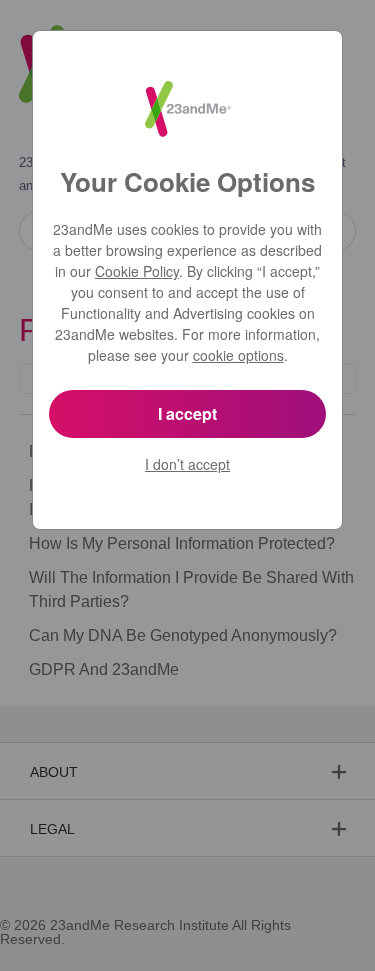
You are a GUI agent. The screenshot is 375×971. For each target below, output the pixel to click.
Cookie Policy (137, 271)
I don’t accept (187, 464)
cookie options (238, 355)
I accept (187, 413)
